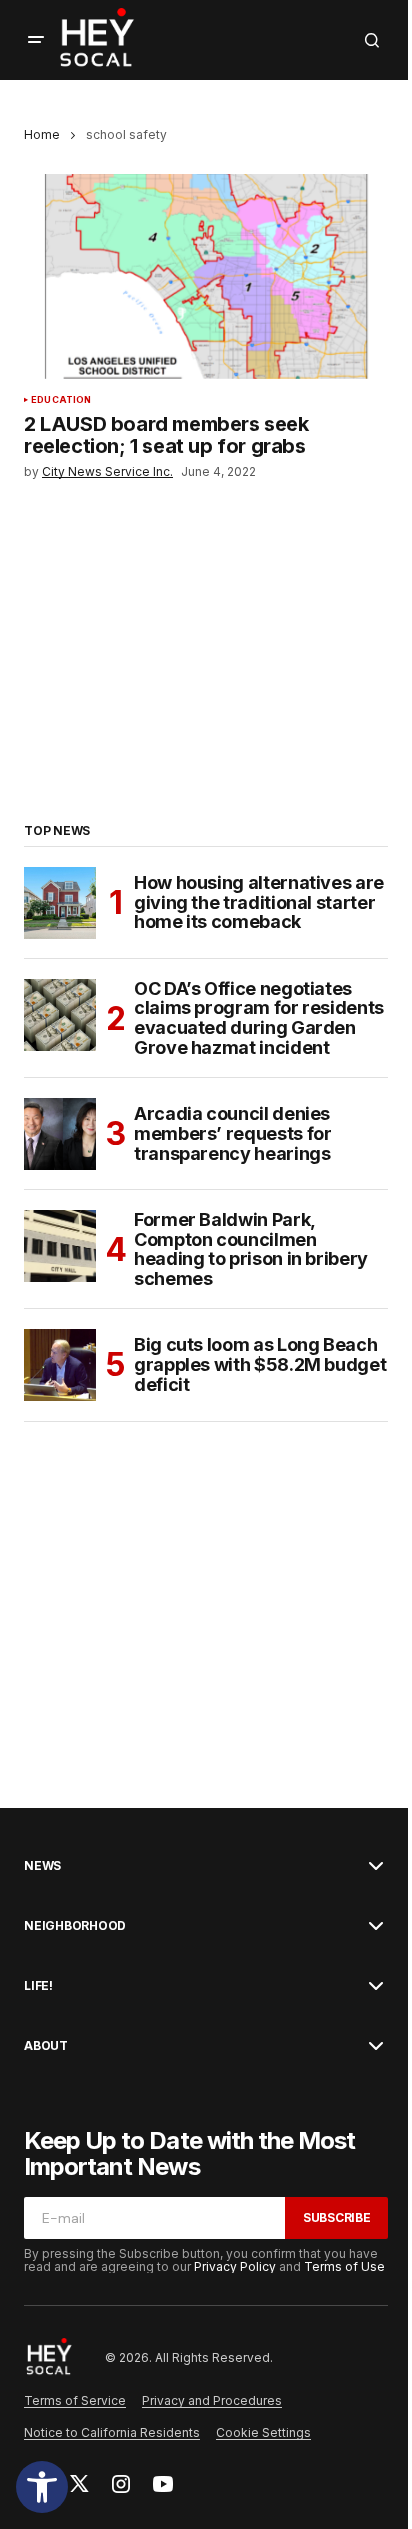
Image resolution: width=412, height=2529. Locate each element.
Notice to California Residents (112, 2432)
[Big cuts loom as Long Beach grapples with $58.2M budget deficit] (60, 1365)
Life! (38, 1986)
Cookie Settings (263, 2432)
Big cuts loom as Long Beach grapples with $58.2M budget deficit (260, 1364)
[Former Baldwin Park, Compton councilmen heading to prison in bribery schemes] (60, 1246)
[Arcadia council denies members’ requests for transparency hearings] (60, 1134)
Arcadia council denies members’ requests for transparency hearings (232, 1133)
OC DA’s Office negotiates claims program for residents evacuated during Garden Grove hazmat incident (259, 1018)
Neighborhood (75, 1926)
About (46, 2046)
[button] (42, 2487)
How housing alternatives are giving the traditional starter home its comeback (259, 902)
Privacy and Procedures (212, 2400)
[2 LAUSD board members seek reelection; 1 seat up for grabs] (206, 276)
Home (42, 134)
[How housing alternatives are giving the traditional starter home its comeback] (60, 903)
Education (61, 400)
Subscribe (337, 2217)
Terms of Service (75, 2400)
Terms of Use (344, 2266)
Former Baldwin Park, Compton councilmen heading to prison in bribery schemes (251, 1249)
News (42, 1866)
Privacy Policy (235, 2266)
